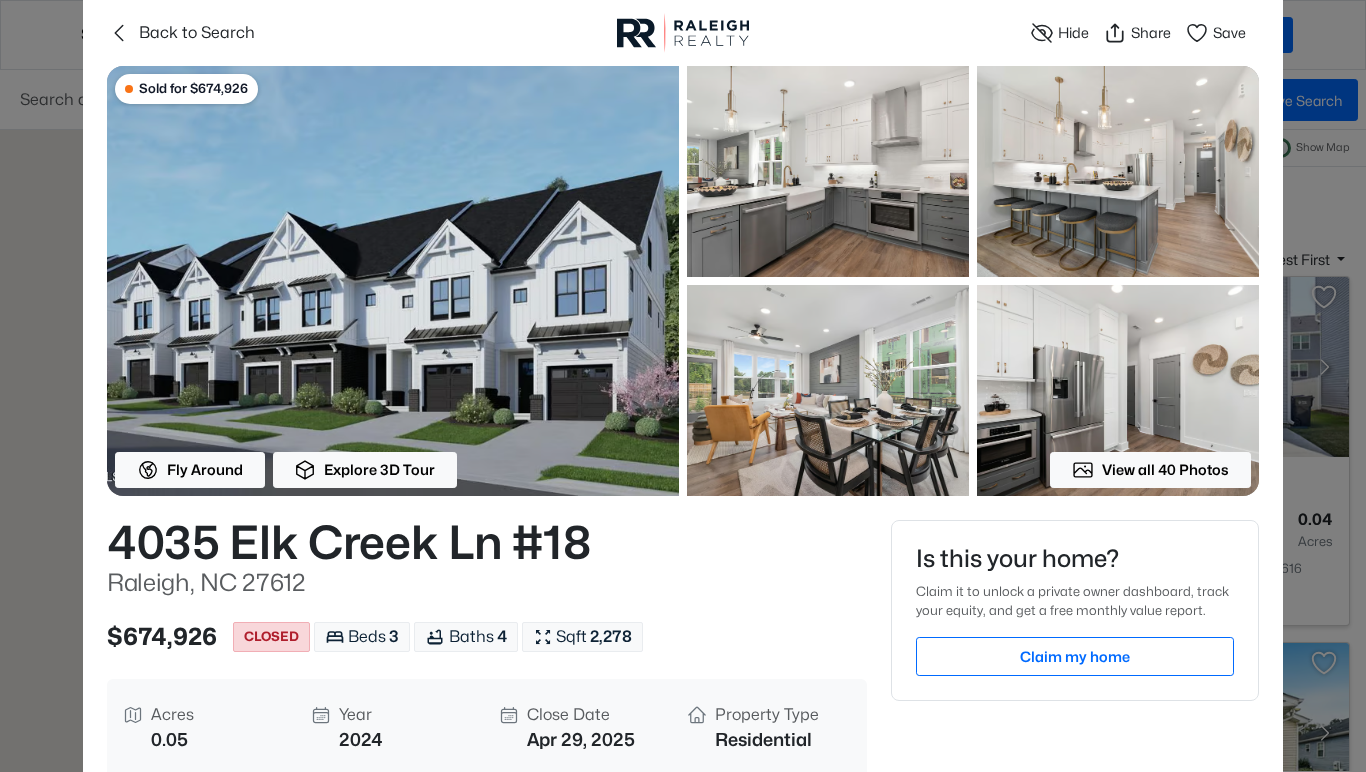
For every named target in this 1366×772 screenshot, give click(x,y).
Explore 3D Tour (379, 469)
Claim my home (1075, 656)
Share (1151, 32)
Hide (1073, 32)
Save (1229, 32)
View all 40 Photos (1165, 469)
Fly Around (205, 469)
